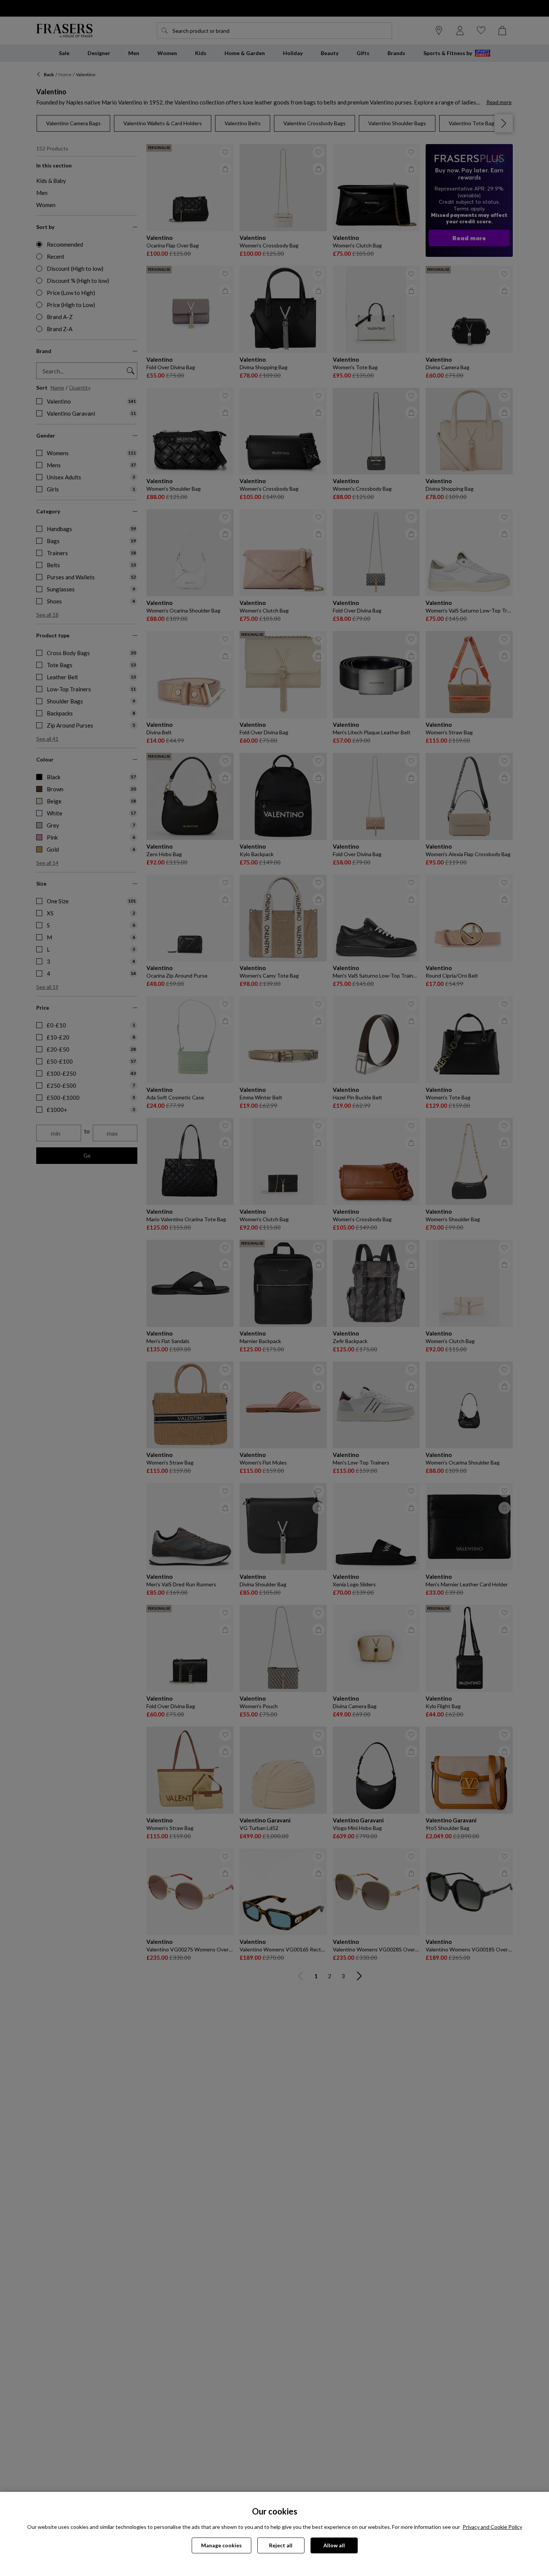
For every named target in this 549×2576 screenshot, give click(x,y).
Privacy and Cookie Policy (492, 2527)
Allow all (334, 2545)
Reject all (281, 2545)
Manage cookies (221, 2545)
